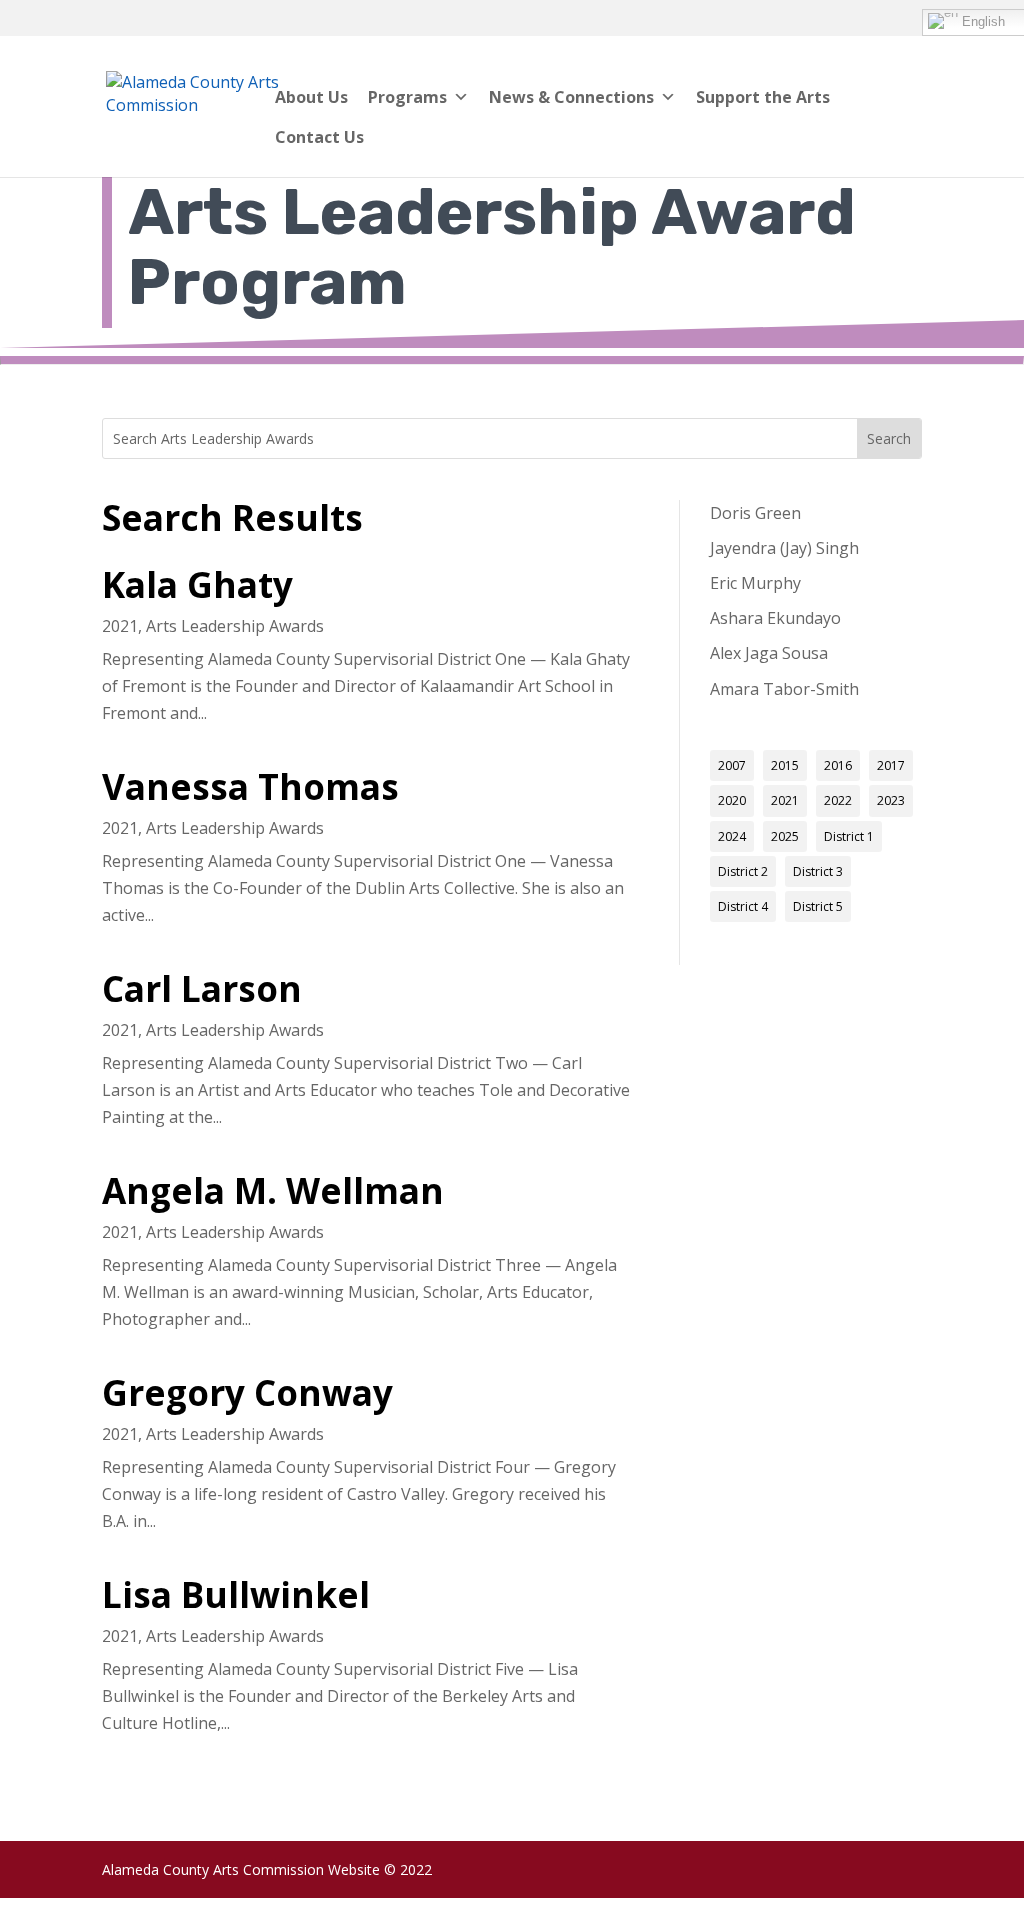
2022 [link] (838, 800)
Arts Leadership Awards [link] (235, 626)
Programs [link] (407, 97)
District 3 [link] (818, 871)
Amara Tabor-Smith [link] (784, 689)
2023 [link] (891, 800)
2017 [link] (891, 765)
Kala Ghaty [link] (197, 584)
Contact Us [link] (319, 137)
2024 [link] (732, 836)
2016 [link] (838, 765)
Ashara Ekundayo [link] (775, 618)
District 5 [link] (818, 906)
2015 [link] (785, 765)
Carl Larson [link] (202, 988)
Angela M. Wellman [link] (273, 1190)
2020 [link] (732, 800)
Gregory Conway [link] (247, 1392)
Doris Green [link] (755, 513)
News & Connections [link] (571, 97)
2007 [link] (732, 765)
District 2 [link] (743, 871)
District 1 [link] (849, 836)
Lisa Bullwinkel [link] (236, 1594)
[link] (199, 105)
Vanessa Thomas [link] (250, 786)
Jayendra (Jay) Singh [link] (784, 548)
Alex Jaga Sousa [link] (769, 653)
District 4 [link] (743, 906)
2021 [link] (120, 626)
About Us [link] (311, 97)
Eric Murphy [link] (755, 583)
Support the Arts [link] (763, 97)
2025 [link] (785, 836)
